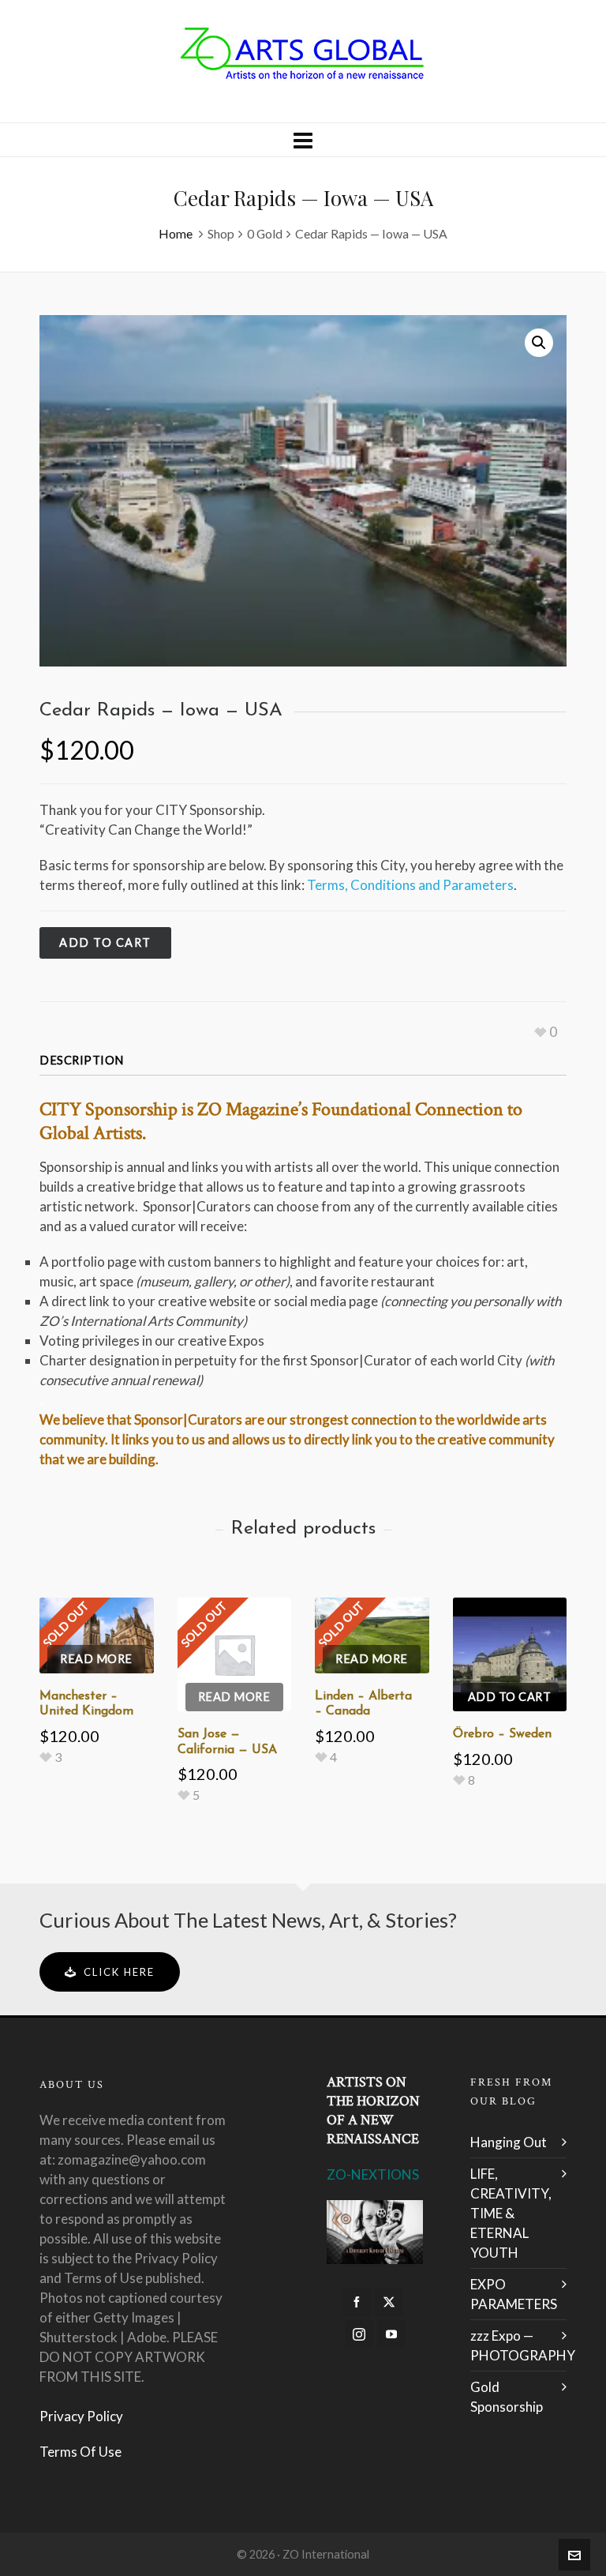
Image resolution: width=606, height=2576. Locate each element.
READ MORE (96, 1659)
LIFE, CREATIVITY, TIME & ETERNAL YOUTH (511, 2213)
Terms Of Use (80, 2452)
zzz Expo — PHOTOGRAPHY (518, 2345)
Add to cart (105, 943)
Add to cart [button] (510, 1697)
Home (176, 233)
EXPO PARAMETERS (514, 2294)
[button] (539, 343)
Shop (221, 233)
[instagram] (359, 2334)
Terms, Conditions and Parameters (410, 885)
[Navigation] (303, 140)
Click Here (119, 1972)
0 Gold (265, 233)
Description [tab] (82, 1060)
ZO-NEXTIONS (373, 2174)
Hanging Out (509, 2142)
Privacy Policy (81, 2416)
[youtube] (391, 2334)
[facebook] (357, 2302)
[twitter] (389, 2302)
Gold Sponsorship (507, 2397)
